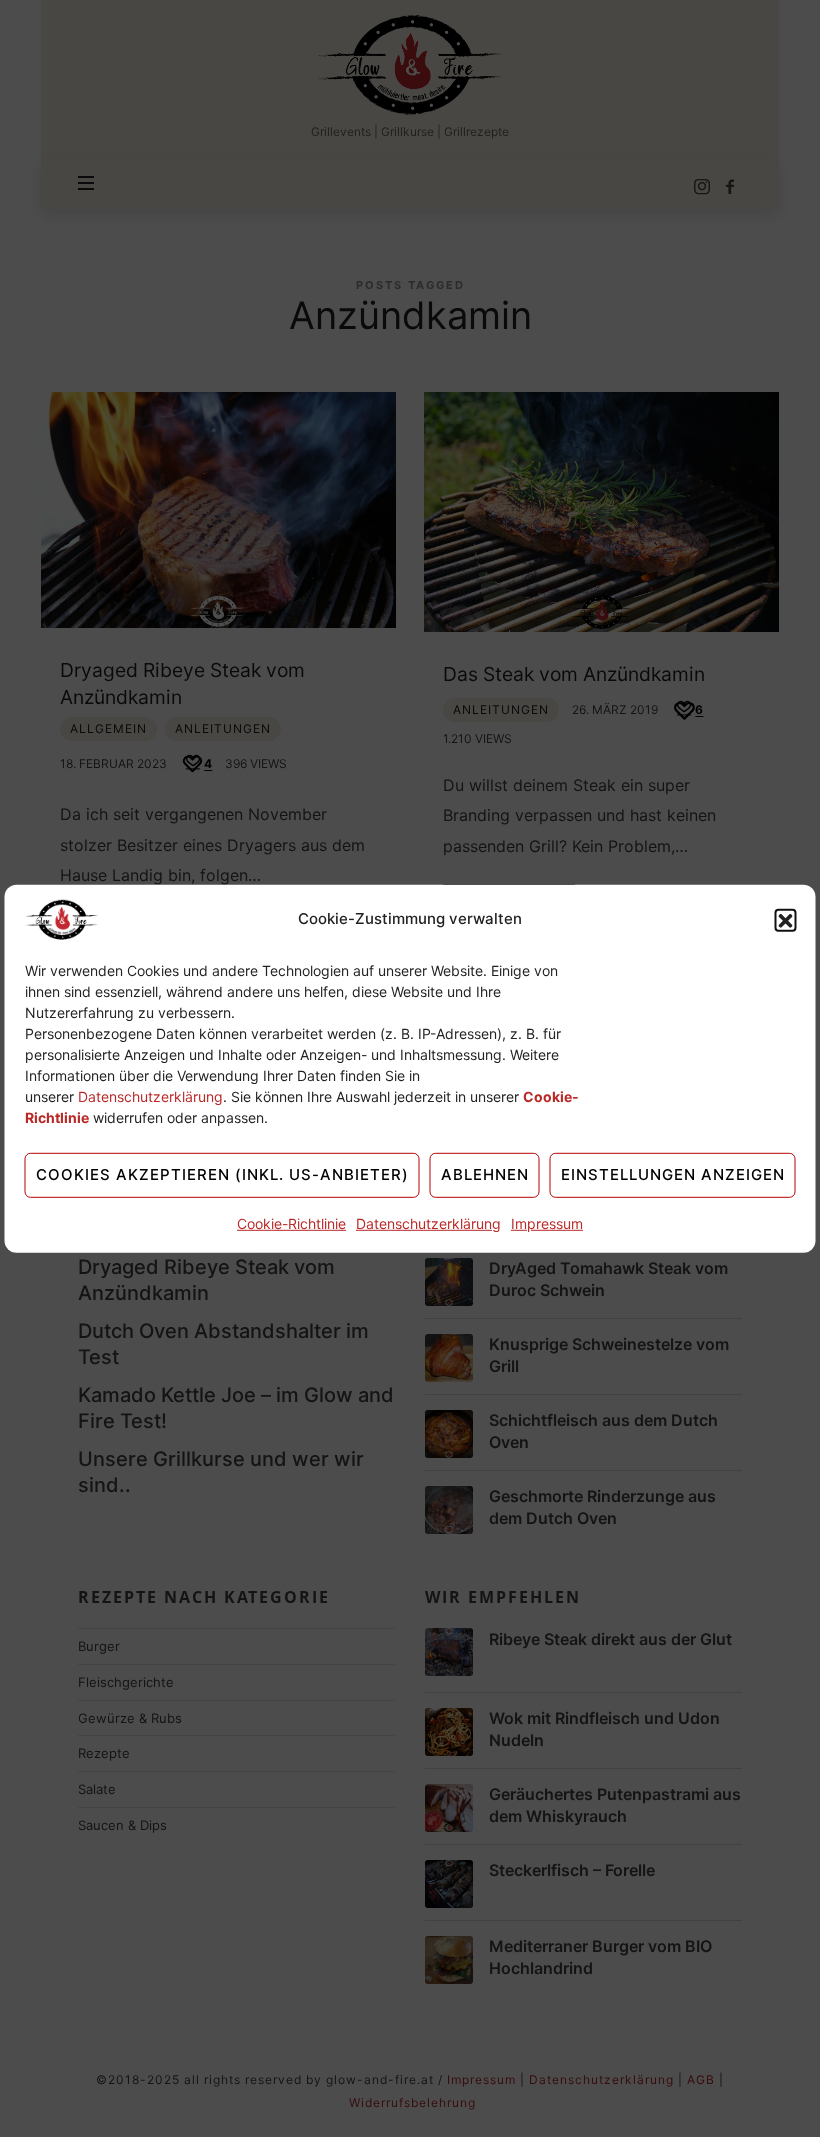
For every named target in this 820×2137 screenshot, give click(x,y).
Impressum (547, 1222)
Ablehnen (485, 1174)
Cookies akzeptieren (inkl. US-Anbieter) (222, 1174)
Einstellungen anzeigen (673, 1174)
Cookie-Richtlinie (291, 1222)
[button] (786, 919)
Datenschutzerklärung (150, 1095)
